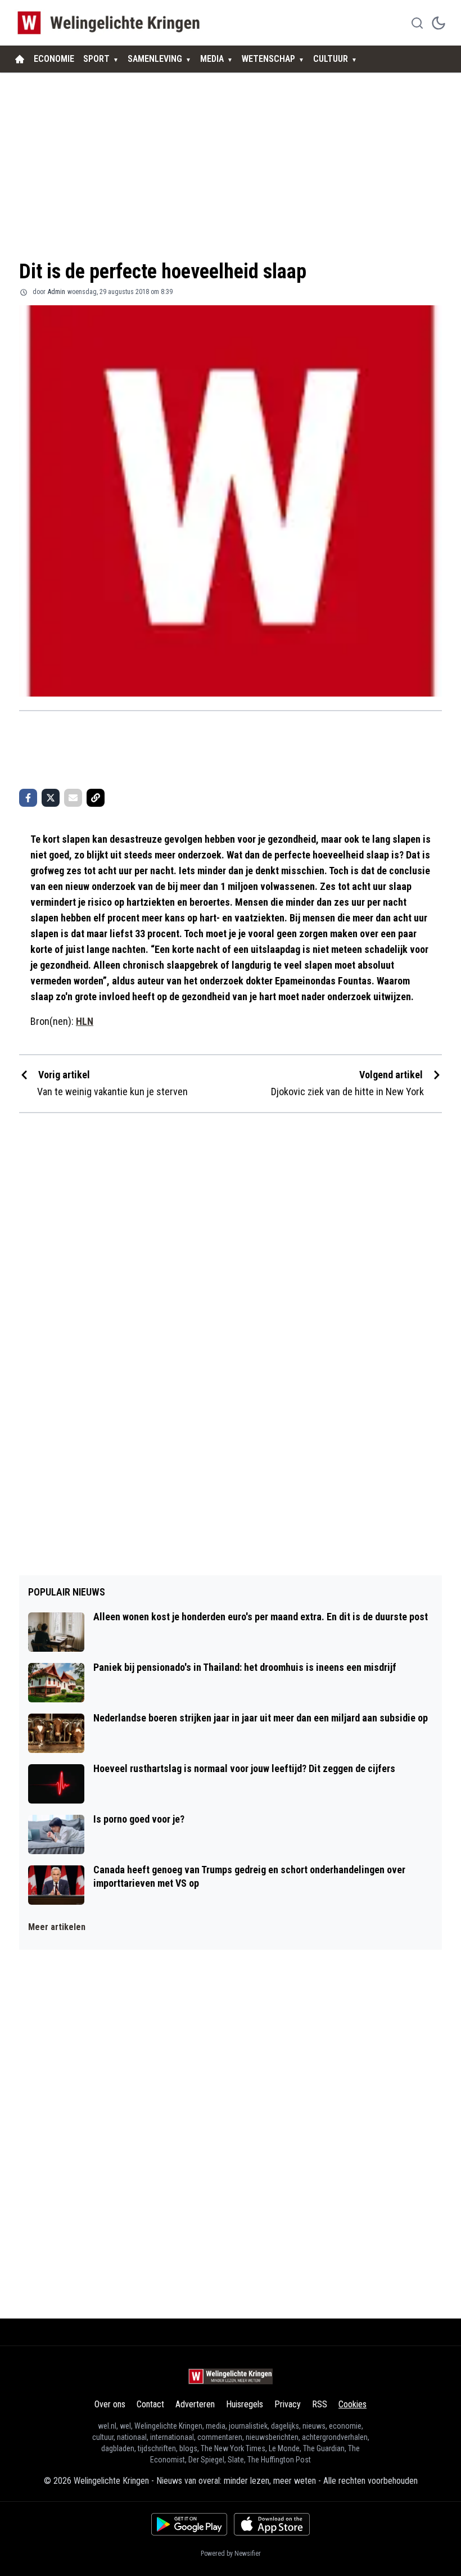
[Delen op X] (51, 798)
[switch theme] (439, 23)
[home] (20, 59)
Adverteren (195, 2404)
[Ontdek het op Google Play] (189, 2524)
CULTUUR (331, 59)
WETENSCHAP (268, 59)
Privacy (288, 2404)
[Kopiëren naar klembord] (96, 798)
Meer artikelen (57, 1927)
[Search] (417, 23)
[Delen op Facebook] (28, 798)
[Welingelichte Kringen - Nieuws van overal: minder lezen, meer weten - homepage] (112, 23)
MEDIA (212, 59)
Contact (150, 2404)
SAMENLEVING (155, 59)
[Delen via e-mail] (73, 798)
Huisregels (245, 2404)
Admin (57, 292)
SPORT (96, 59)
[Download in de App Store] (272, 2524)
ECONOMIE (54, 59)
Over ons (110, 2404)
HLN (85, 1021)
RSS (320, 2404)
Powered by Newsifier (231, 2554)
